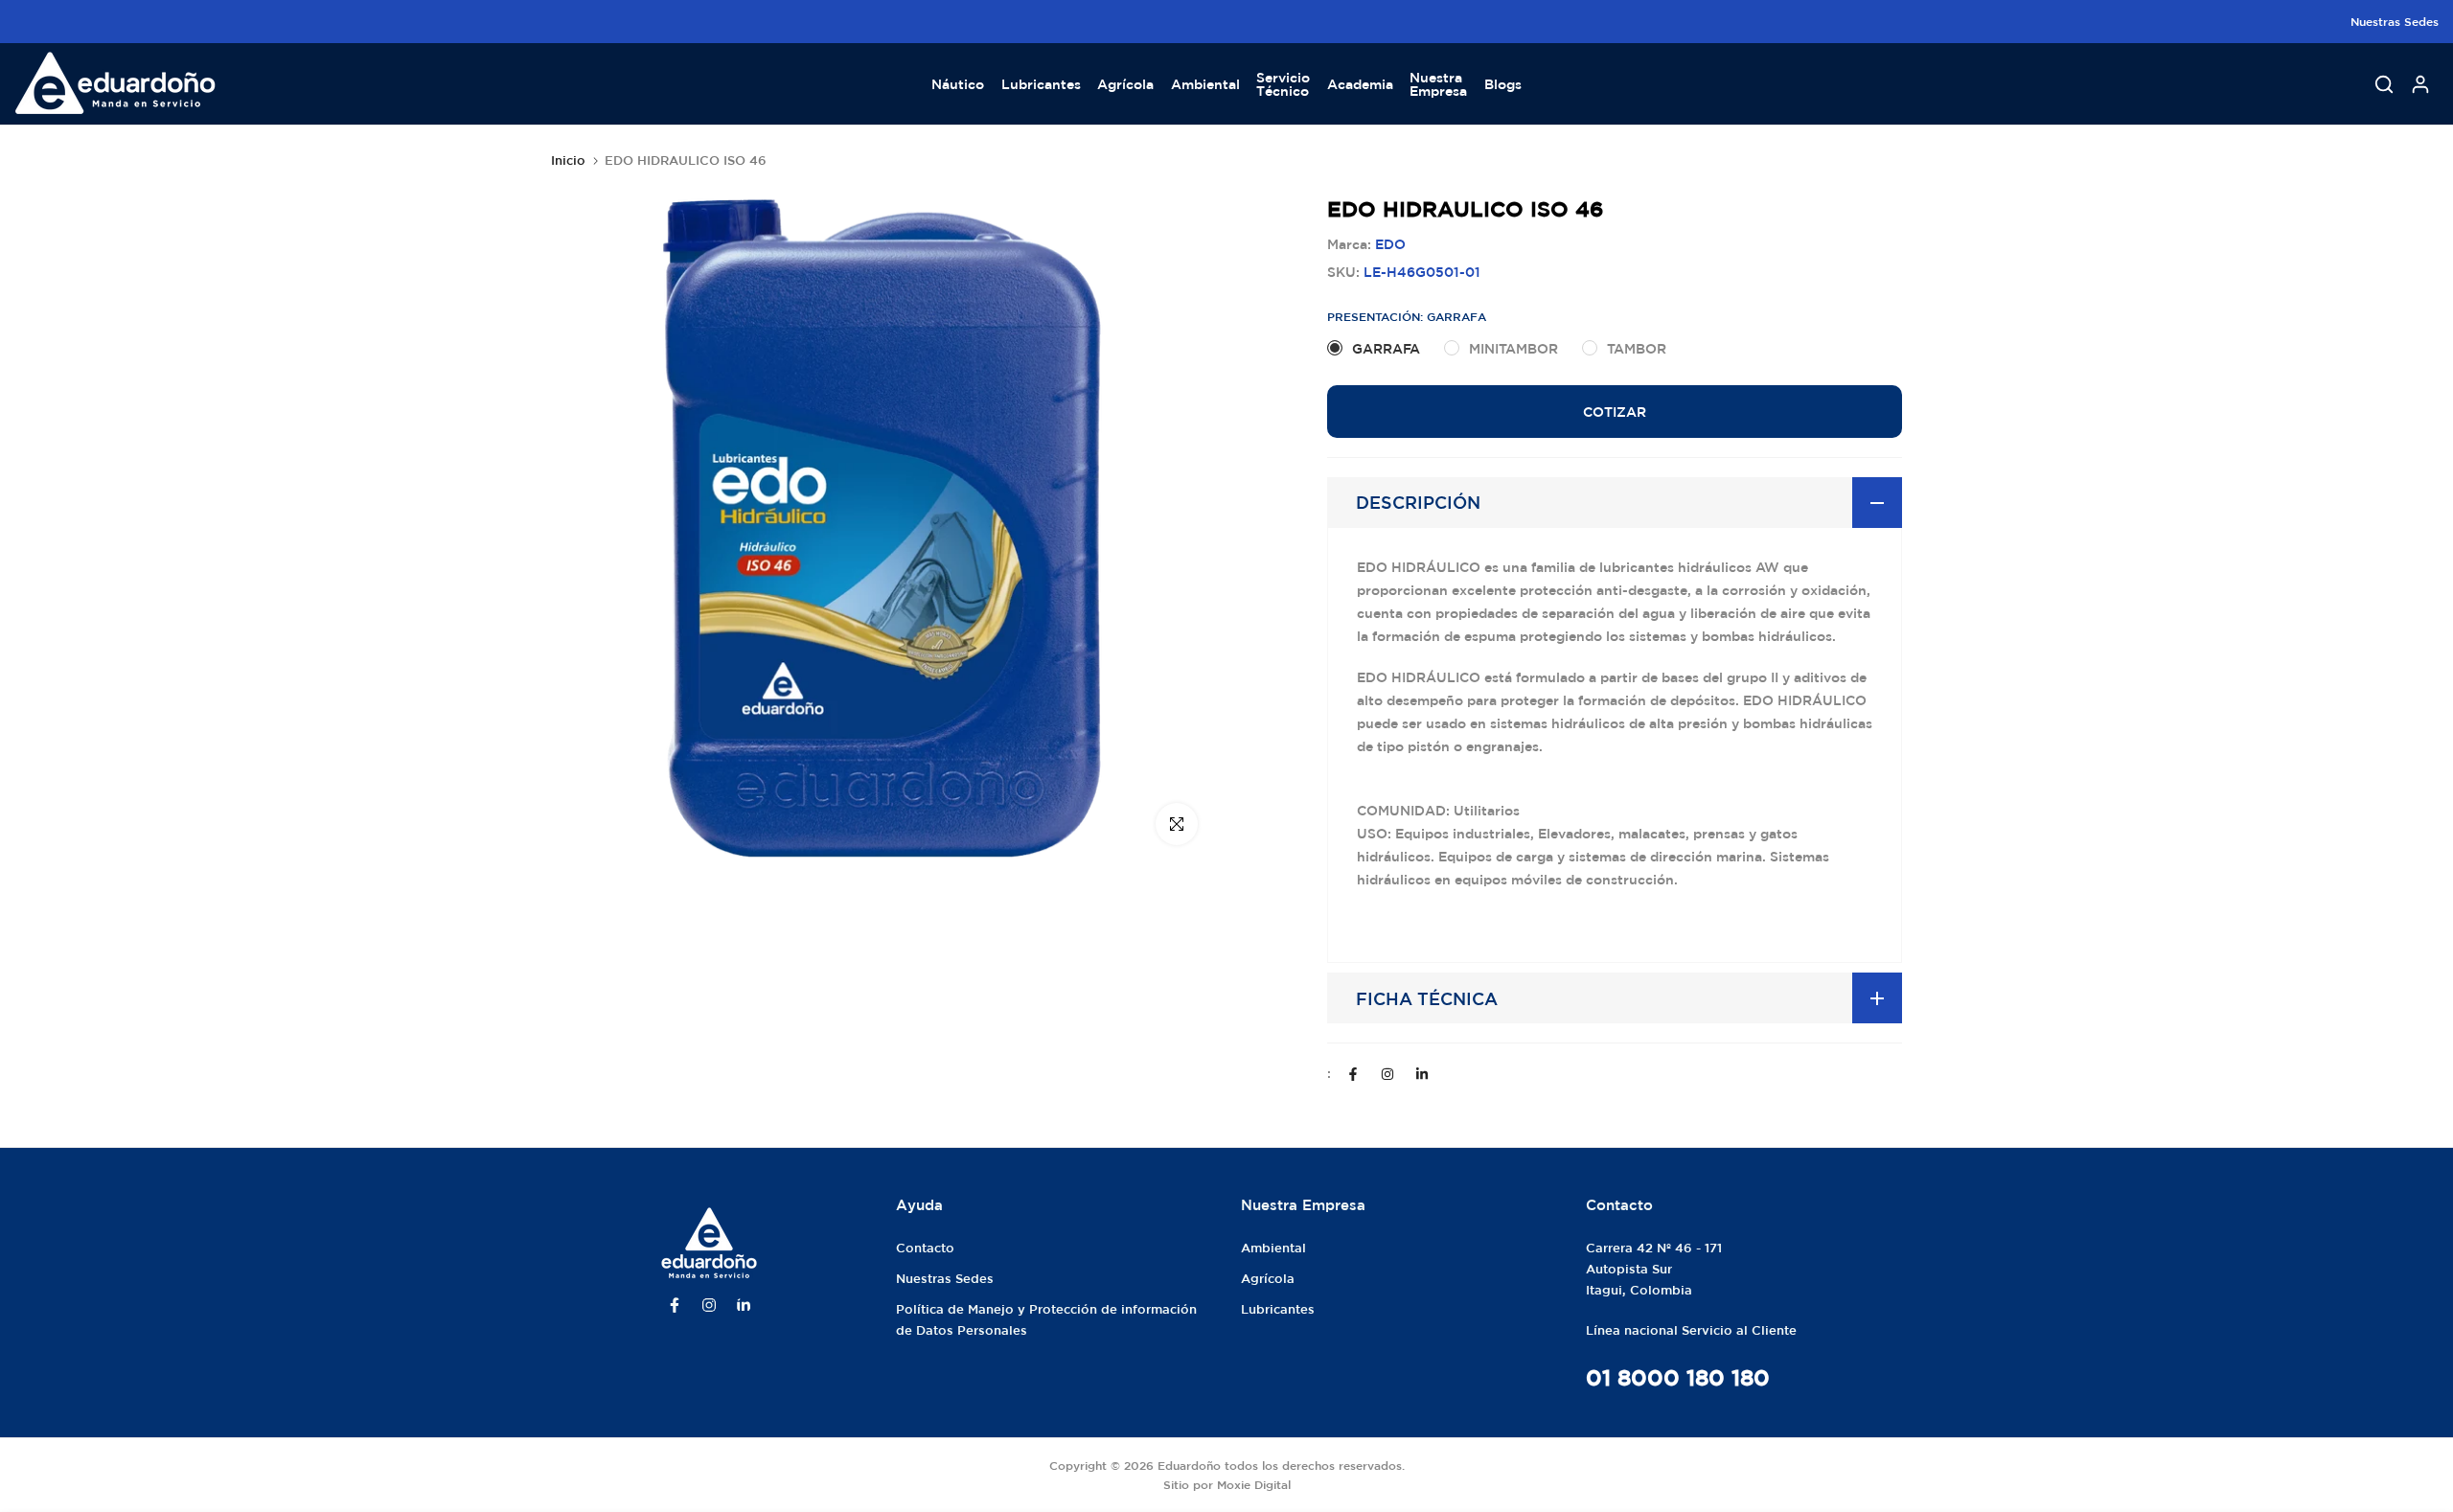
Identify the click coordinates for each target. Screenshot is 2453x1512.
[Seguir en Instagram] (1387, 1074)
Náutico (958, 84)
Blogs (1503, 84)
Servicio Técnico (1283, 84)
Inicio (568, 160)
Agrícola (1125, 84)
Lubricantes (1041, 84)
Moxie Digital (1254, 1484)
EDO (1390, 244)
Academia (1360, 84)
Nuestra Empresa (1438, 84)
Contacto (925, 1248)
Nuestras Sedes (2395, 21)
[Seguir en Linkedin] (1422, 1074)
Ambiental (1205, 84)
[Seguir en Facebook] (1353, 1074)
